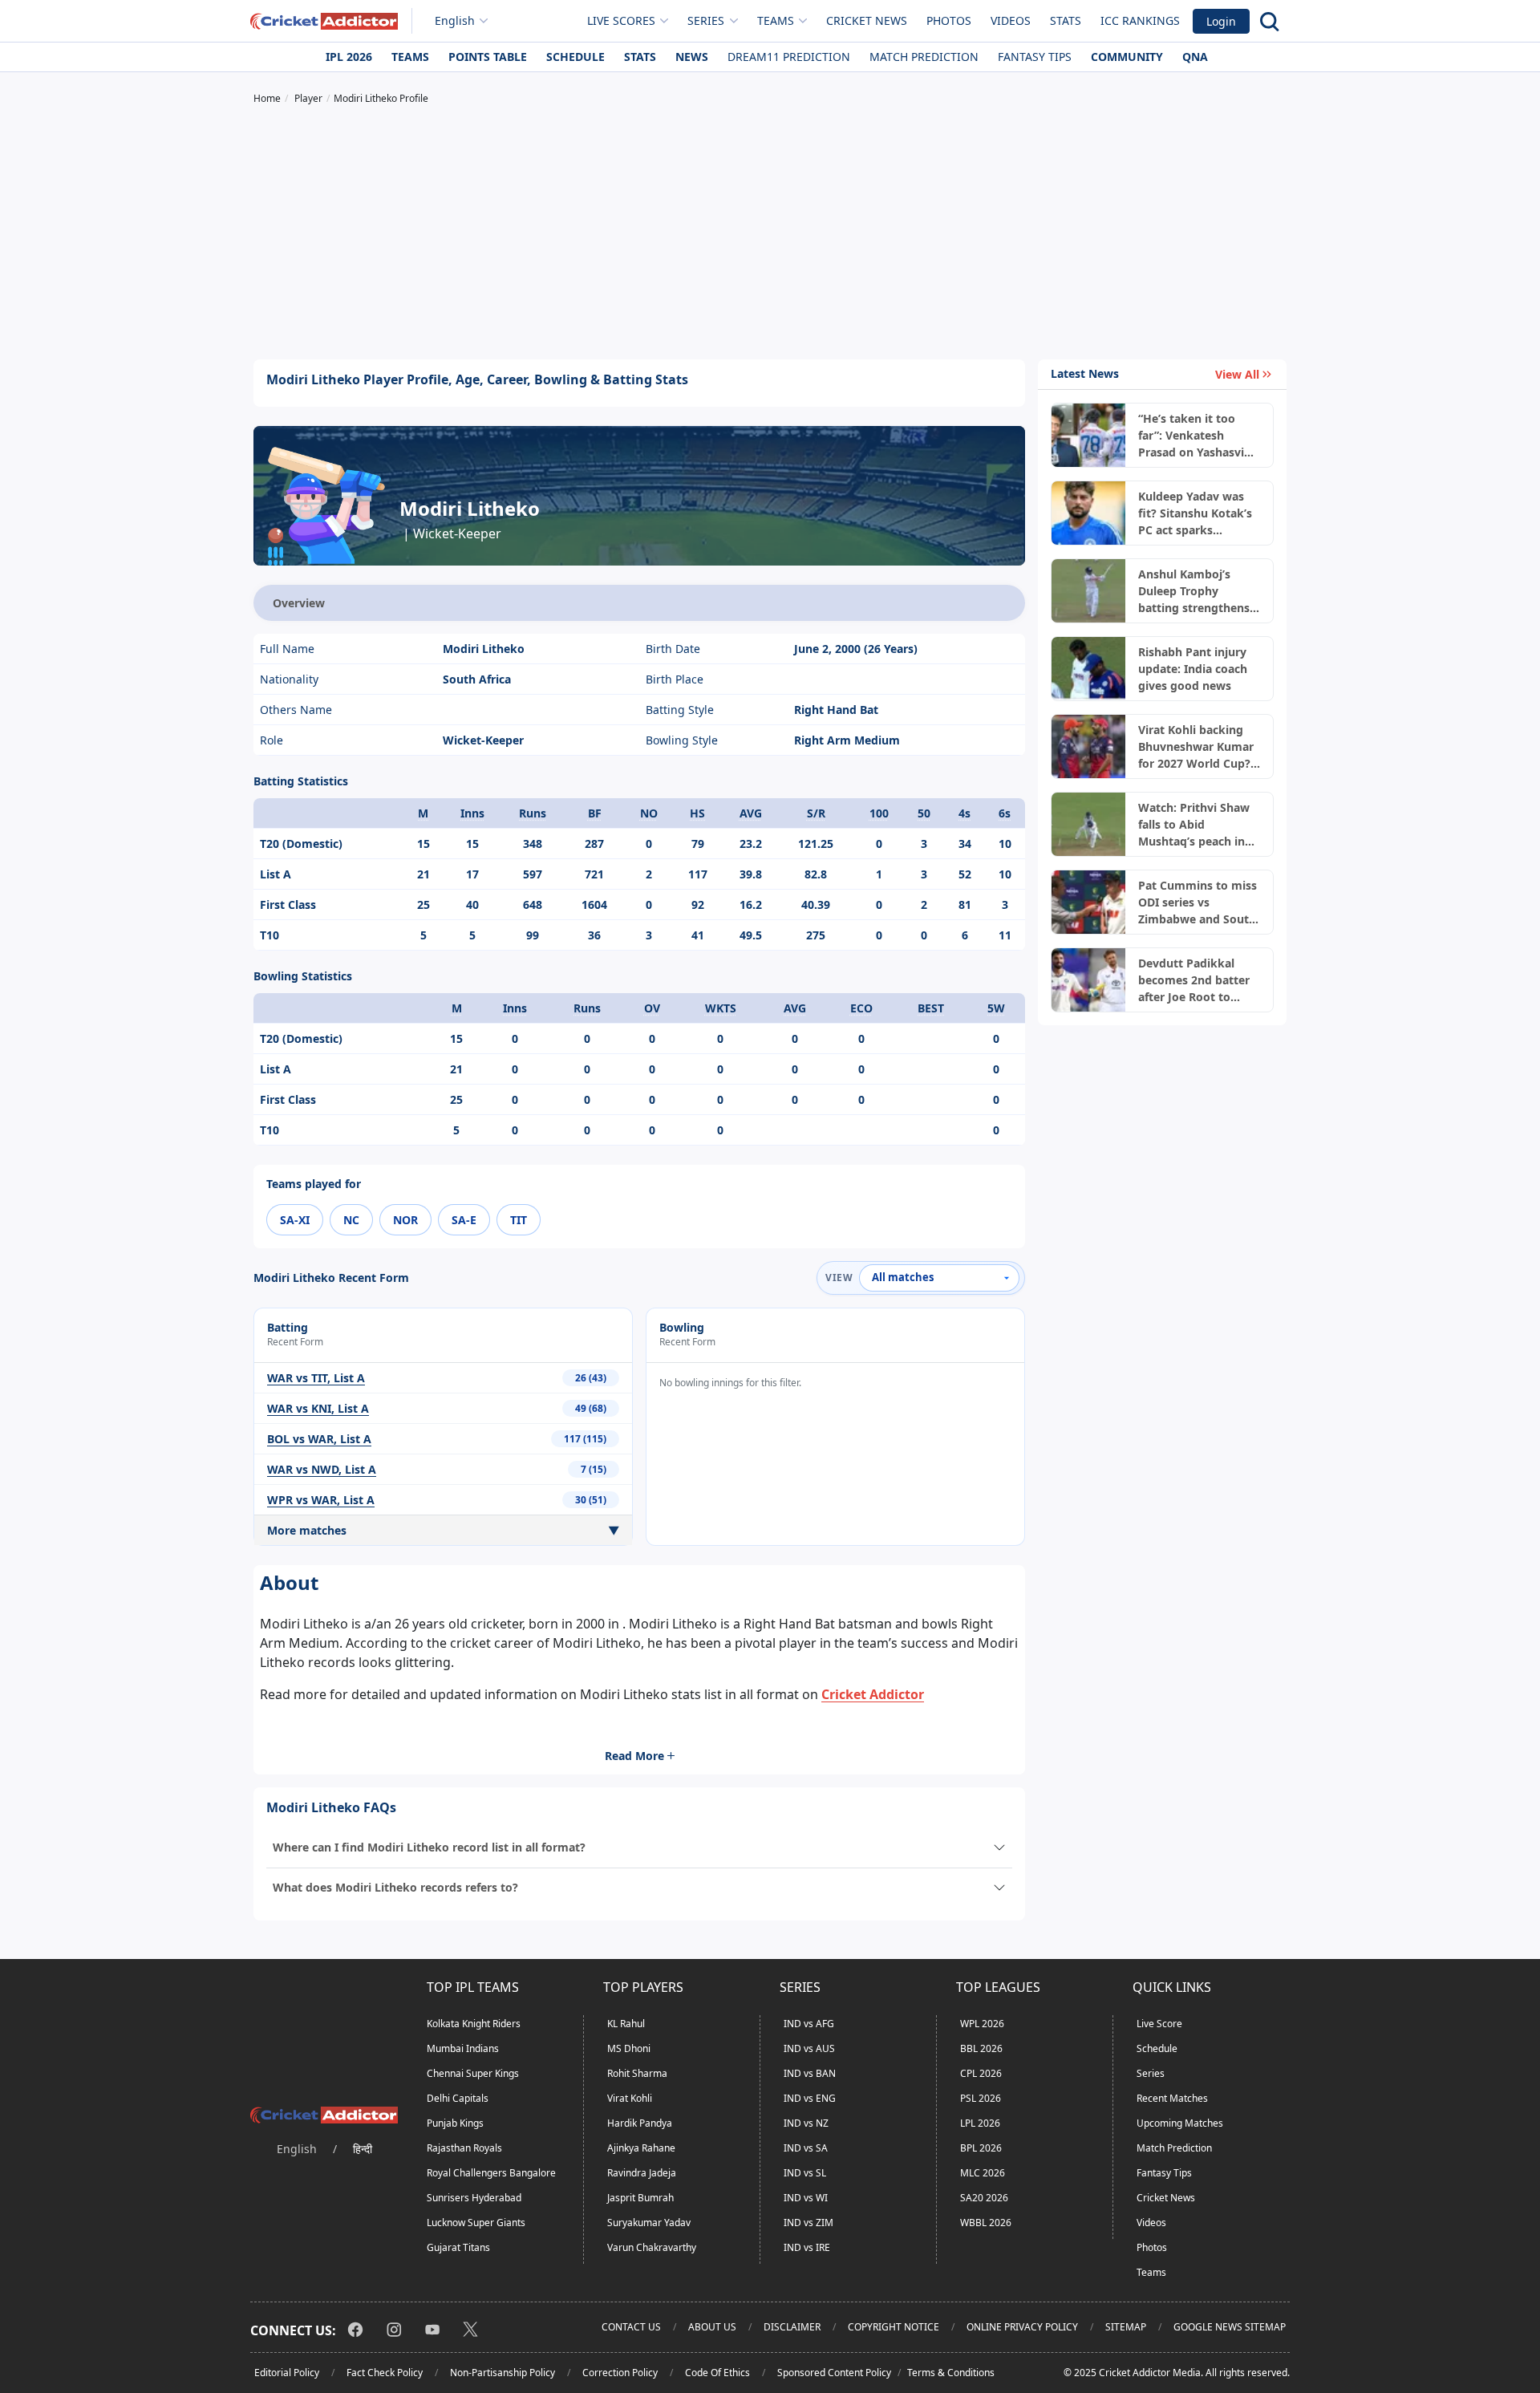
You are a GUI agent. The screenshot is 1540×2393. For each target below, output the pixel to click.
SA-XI (295, 1220)
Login (1221, 21)
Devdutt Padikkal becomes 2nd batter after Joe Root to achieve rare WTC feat (1198, 980)
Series (1151, 2073)
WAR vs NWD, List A (322, 1469)
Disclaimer (792, 2327)
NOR (405, 1220)
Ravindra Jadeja (642, 2173)
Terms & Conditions (951, 2373)
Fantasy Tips (1035, 57)
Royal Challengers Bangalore (491, 2173)
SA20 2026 (984, 2198)
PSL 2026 (981, 2098)
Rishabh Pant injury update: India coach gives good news (1193, 669)
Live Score (1159, 2024)
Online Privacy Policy (1022, 2327)
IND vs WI (806, 2198)
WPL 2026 (982, 2024)
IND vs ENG (810, 2098)
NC (351, 1220)
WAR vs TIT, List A (316, 1378)
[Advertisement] (770, 234)
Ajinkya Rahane (641, 2148)
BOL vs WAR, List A (319, 1439)
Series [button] (706, 20)
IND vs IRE (807, 2247)
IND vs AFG (809, 2024)
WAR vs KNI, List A (318, 1408)
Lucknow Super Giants (476, 2223)
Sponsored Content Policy (834, 2373)
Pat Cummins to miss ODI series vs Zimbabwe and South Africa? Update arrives (1198, 902)
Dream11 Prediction (789, 57)
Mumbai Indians (463, 2048)
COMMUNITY (1127, 57)
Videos (1011, 20)
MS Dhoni (629, 2048)
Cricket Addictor (873, 1694)
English (455, 20)
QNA (1195, 57)
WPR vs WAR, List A (321, 1500)
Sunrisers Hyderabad (474, 2198)
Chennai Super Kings (473, 2073)
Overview (299, 603)
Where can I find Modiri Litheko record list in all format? (429, 1847)
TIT (519, 1220)
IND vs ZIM (808, 2223)
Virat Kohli (630, 2098)
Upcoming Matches (1180, 2123)
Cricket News (867, 20)
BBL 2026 (981, 2048)
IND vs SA (806, 2148)
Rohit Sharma (637, 2073)
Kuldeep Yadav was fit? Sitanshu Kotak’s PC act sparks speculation (1195, 513)
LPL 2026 (980, 2123)
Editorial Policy (287, 2373)
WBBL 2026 (986, 2223)
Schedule (575, 57)
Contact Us (631, 2327)
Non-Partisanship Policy (503, 2373)
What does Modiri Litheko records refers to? (395, 1887)
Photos (949, 20)
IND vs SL (805, 2173)
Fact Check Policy (385, 2373)
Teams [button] (776, 20)
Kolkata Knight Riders (474, 2024)
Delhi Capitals (458, 2098)
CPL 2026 (981, 2073)
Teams (410, 57)
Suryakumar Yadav (649, 2223)
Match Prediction (924, 57)
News (692, 57)
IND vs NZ (806, 2123)
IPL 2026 (349, 57)
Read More (634, 1756)
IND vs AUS (809, 2048)
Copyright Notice (894, 2327)
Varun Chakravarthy (652, 2247)
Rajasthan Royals (464, 2148)
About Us (712, 2327)
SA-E (464, 1220)
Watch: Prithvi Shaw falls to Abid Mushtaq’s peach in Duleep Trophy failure (1198, 825)
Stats (1066, 20)
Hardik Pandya (640, 2123)
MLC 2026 (983, 2173)
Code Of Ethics (717, 2373)
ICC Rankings (1140, 20)
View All (1237, 374)
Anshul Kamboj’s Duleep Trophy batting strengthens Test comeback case (1194, 591)
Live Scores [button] (621, 20)
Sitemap (1126, 2327)
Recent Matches (1172, 2098)
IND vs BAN (810, 2073)
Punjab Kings (455, 2123)
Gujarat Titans (458, 2247)
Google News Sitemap (1230, 2327)
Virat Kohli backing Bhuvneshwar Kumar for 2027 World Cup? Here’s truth (1196, 747)
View (839, 1278)
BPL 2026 (981, 2148)
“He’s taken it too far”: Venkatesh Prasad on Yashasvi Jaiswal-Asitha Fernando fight (1191, 436)
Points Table (488, 57)
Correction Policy (620, 2373)
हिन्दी (363, 2149)
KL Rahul (626, 2024)
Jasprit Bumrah (640, 2198)
